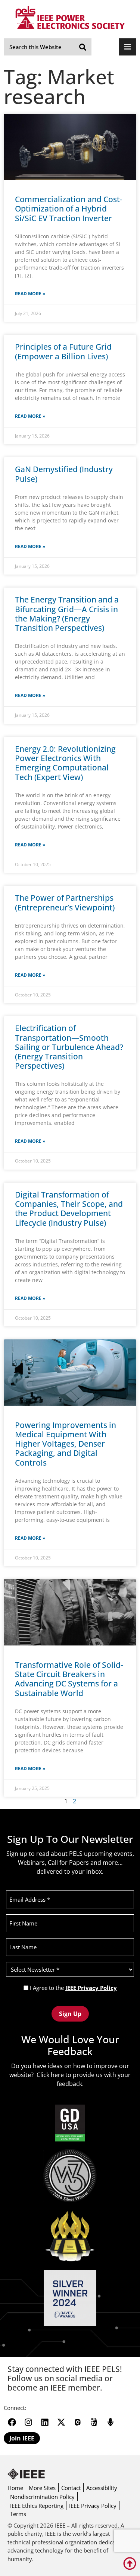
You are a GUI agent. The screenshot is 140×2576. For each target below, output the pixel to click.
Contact (71, 2488)
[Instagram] (28, 2422)
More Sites (42, 2488)
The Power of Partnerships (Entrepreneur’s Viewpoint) (65, 902)
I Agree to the (73, 1988)
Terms (18, 2514)
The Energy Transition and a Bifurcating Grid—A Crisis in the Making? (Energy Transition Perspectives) (67, 614)
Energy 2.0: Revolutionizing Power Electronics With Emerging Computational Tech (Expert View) (65, 763)
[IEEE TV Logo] (94, 2422)
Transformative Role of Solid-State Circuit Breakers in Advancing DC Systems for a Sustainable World (69, 1679)
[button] (128, 47)
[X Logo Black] (61, 2422)
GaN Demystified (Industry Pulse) (64, 474)
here (57, 2075)
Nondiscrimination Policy (42, 2497)
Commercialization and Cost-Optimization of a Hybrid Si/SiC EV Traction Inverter (69, 209)
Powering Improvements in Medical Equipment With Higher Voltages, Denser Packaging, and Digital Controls (66, 1444)
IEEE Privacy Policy (91, 1988)
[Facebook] (12, 2422)
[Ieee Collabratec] (78, 2422)
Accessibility (102, 2488)
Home (15, 2488)
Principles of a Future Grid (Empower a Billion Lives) (63, 351)
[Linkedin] (45, 2422)
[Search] (83, 47)
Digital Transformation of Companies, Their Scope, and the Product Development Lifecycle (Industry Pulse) (69, 1209)
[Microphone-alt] (111, 2422)
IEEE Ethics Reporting (37, 2506)
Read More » (30, 294)
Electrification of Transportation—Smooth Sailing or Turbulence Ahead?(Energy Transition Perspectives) (69, 1047)
